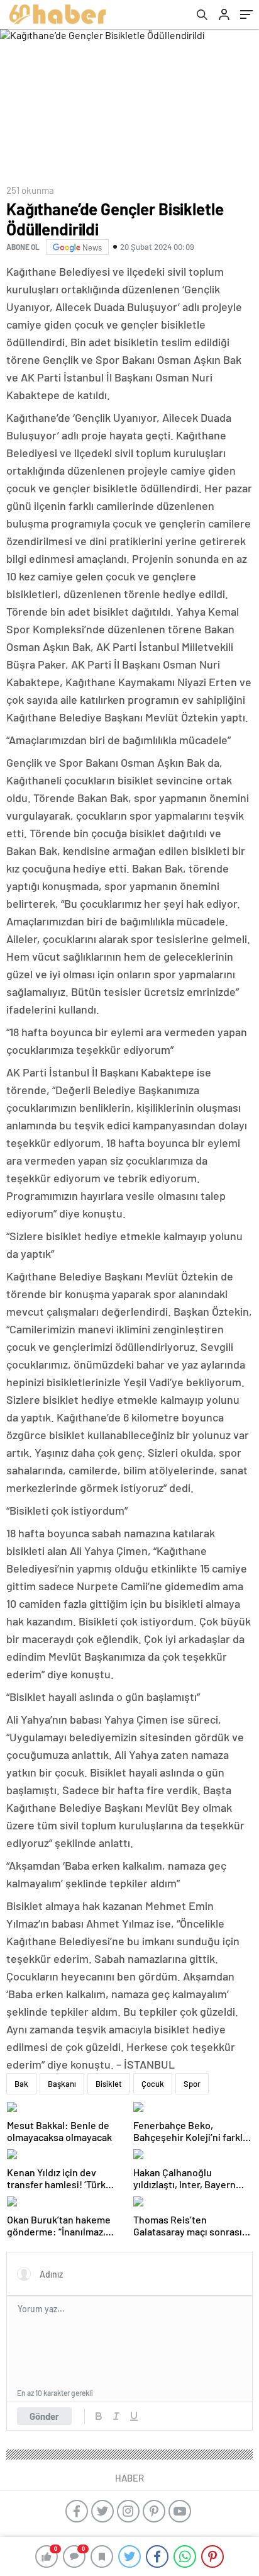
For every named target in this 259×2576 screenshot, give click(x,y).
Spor (192, 2084)
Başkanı (62, 2084)
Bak (21, 2084)
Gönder (44, 2416)
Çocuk (153, 2084)
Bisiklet (109, 2084)
